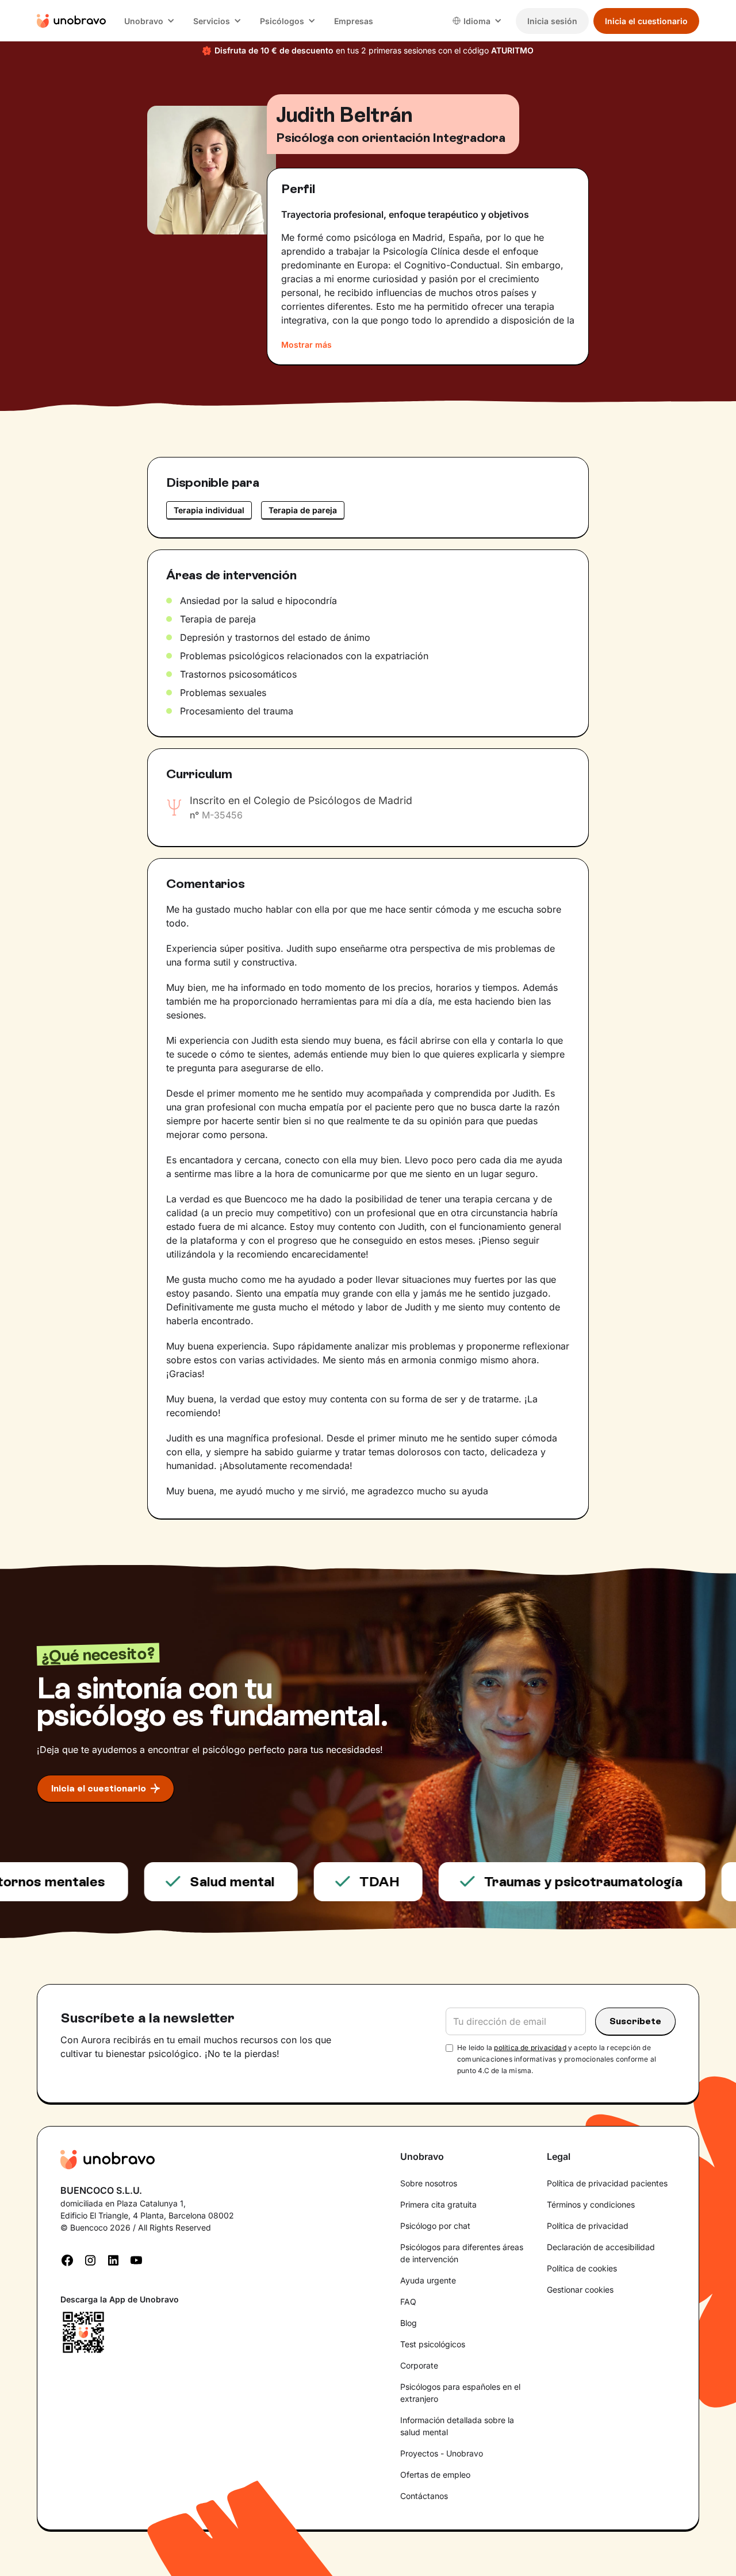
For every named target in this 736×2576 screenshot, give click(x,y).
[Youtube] (136, 2259)
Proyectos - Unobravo (442, 2453)
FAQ (408, 2302)
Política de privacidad (588, 2226)
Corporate (419, 2365)
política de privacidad (530, 2048)
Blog (409, 2323)
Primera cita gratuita (438, 2204)
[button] (149, 21)
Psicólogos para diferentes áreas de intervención (462, 2253)
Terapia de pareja (303, 510)
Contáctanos (424, 2496)
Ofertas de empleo (435, 2475)
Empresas (354, 21)
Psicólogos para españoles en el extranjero (460, 2393)
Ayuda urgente (428, 2280)
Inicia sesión (552, 21)
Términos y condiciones (591, 2204)
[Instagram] (90, 2259)
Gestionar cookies (580, 2289)
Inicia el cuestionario (646, 21)
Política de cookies (582, 2268)
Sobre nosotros (429, 2183)
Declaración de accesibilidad (601, 2247)
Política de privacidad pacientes (607, 2183)
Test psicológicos (433, 2344)
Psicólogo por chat (435, 2226)
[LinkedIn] (113, 2259)
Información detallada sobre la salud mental (457, 2426)
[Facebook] (67, 2259)
